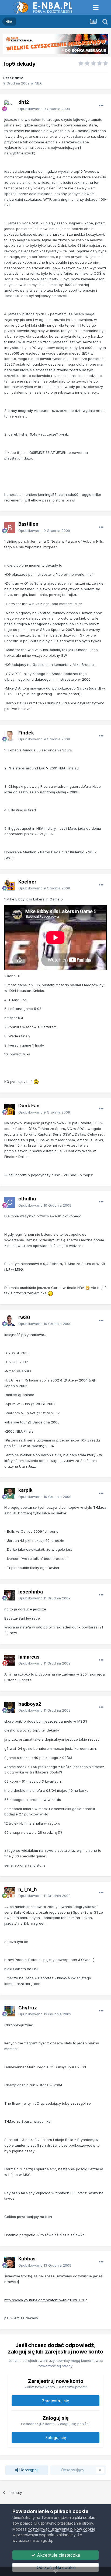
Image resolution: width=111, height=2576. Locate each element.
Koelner (27, 882)
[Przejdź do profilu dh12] (10, 106)
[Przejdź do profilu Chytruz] (10, 2011)
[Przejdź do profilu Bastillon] (10, 528)
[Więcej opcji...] (101, 105)
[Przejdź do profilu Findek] (10, 736)
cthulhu (27, 1199)
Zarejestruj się (55, 2401)
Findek (26, 733)
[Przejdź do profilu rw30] (10, 1321)
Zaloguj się (56, 2438)
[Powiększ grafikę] (36, 1082)
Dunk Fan (29, 1106)
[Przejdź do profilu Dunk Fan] (10, 1109)
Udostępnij (28, 2470)
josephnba (31, 1592)
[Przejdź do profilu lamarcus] (10, 1660)
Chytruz (28, 2008)
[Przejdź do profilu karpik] (10, 1494)
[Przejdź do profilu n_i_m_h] (10, 1893)
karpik (25, 1490)
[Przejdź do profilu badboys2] (10, 1707)
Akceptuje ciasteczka (58, 2555)
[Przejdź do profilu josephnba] (10, 1595)
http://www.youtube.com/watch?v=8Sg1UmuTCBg (46, 2300)
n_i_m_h (28, 1889)
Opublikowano (44, 109)
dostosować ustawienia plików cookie (62, 2529)
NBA (38, 83)
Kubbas (27, 2259)
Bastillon (28, 524)
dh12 (19, 78)
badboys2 (30, 1704)
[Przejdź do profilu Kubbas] (10, 2262)
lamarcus (29, 1657)
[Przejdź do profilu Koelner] (10, 885)
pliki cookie (85, 2517)
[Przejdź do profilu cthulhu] (10, 1202)
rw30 (24, 1317)
